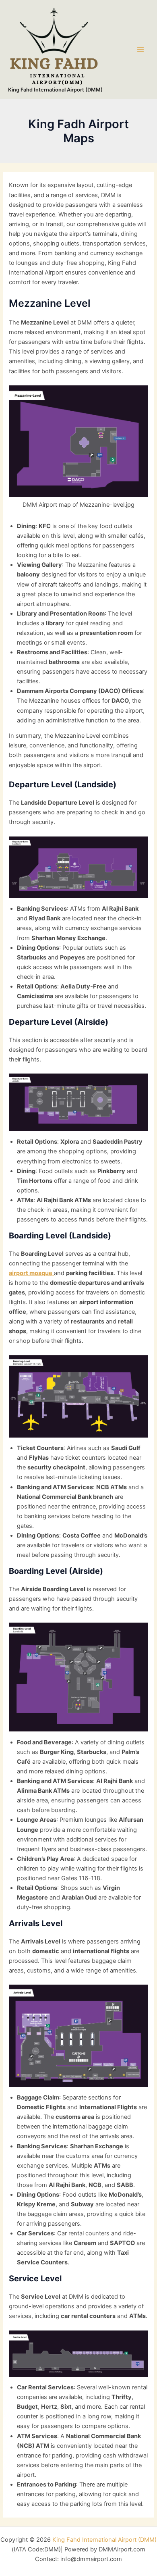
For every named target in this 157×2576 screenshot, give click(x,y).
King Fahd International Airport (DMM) (55, 90)
